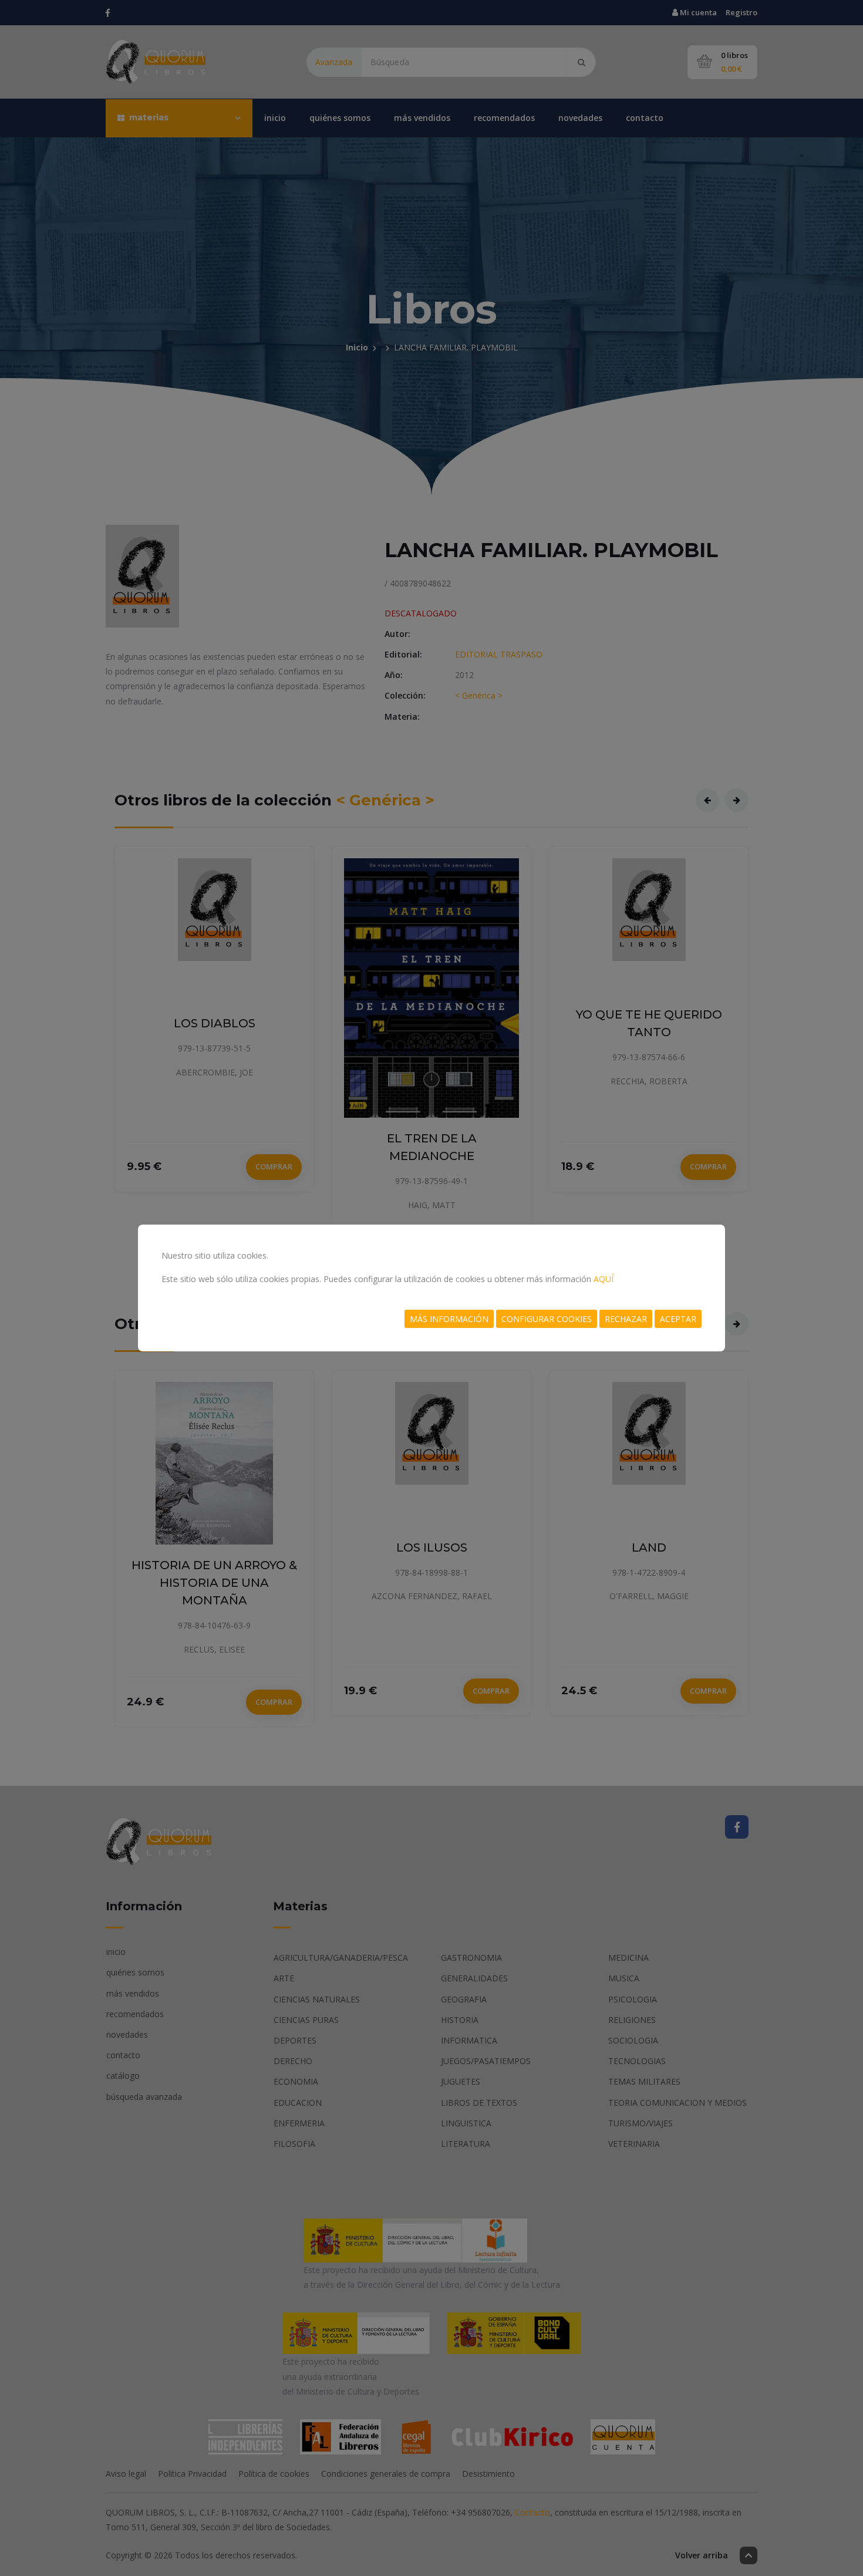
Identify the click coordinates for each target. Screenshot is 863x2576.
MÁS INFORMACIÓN (449, 1319)
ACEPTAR (678, 1319)
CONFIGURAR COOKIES (547, 1319)
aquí (604, 1279)
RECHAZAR (626, 1319)
